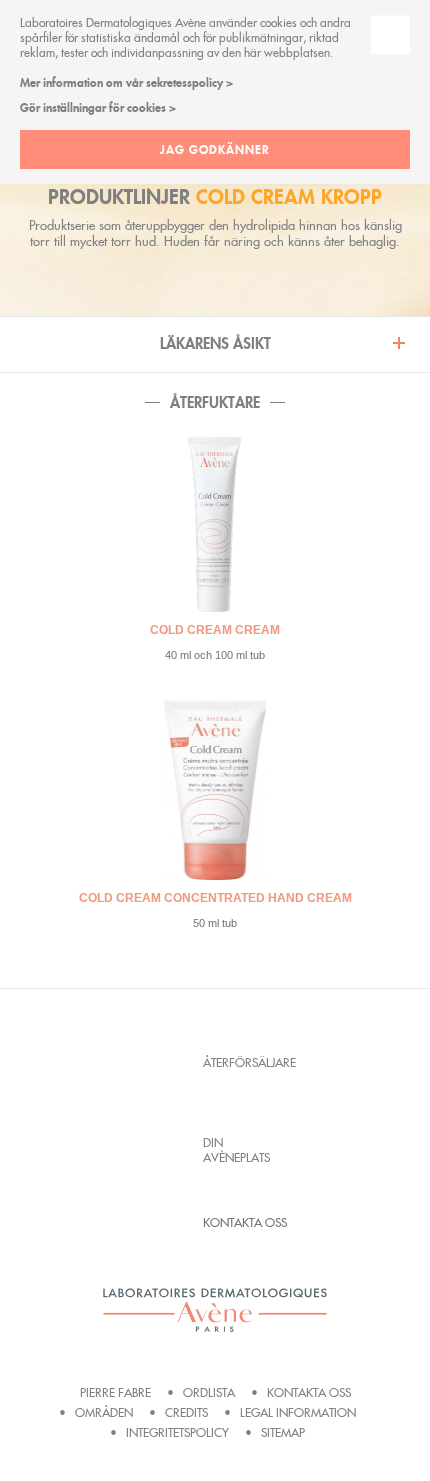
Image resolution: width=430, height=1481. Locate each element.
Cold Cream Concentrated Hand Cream (215, 898)
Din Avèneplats (236, 1150)
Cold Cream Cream (215, 630)
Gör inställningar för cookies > (98, 107)
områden (104, 1412)
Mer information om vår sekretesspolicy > (126, 82)
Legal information (298, 1412)
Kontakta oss (245, 1222)
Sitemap (283, 1432)
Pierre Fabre (115, 1392)
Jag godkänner (215, 149)
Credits (186, 1412)
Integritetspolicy (177, 1432)
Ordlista (209, 1392)
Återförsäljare (245, 1062)
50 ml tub (215, 923)
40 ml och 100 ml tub (215, 655)
